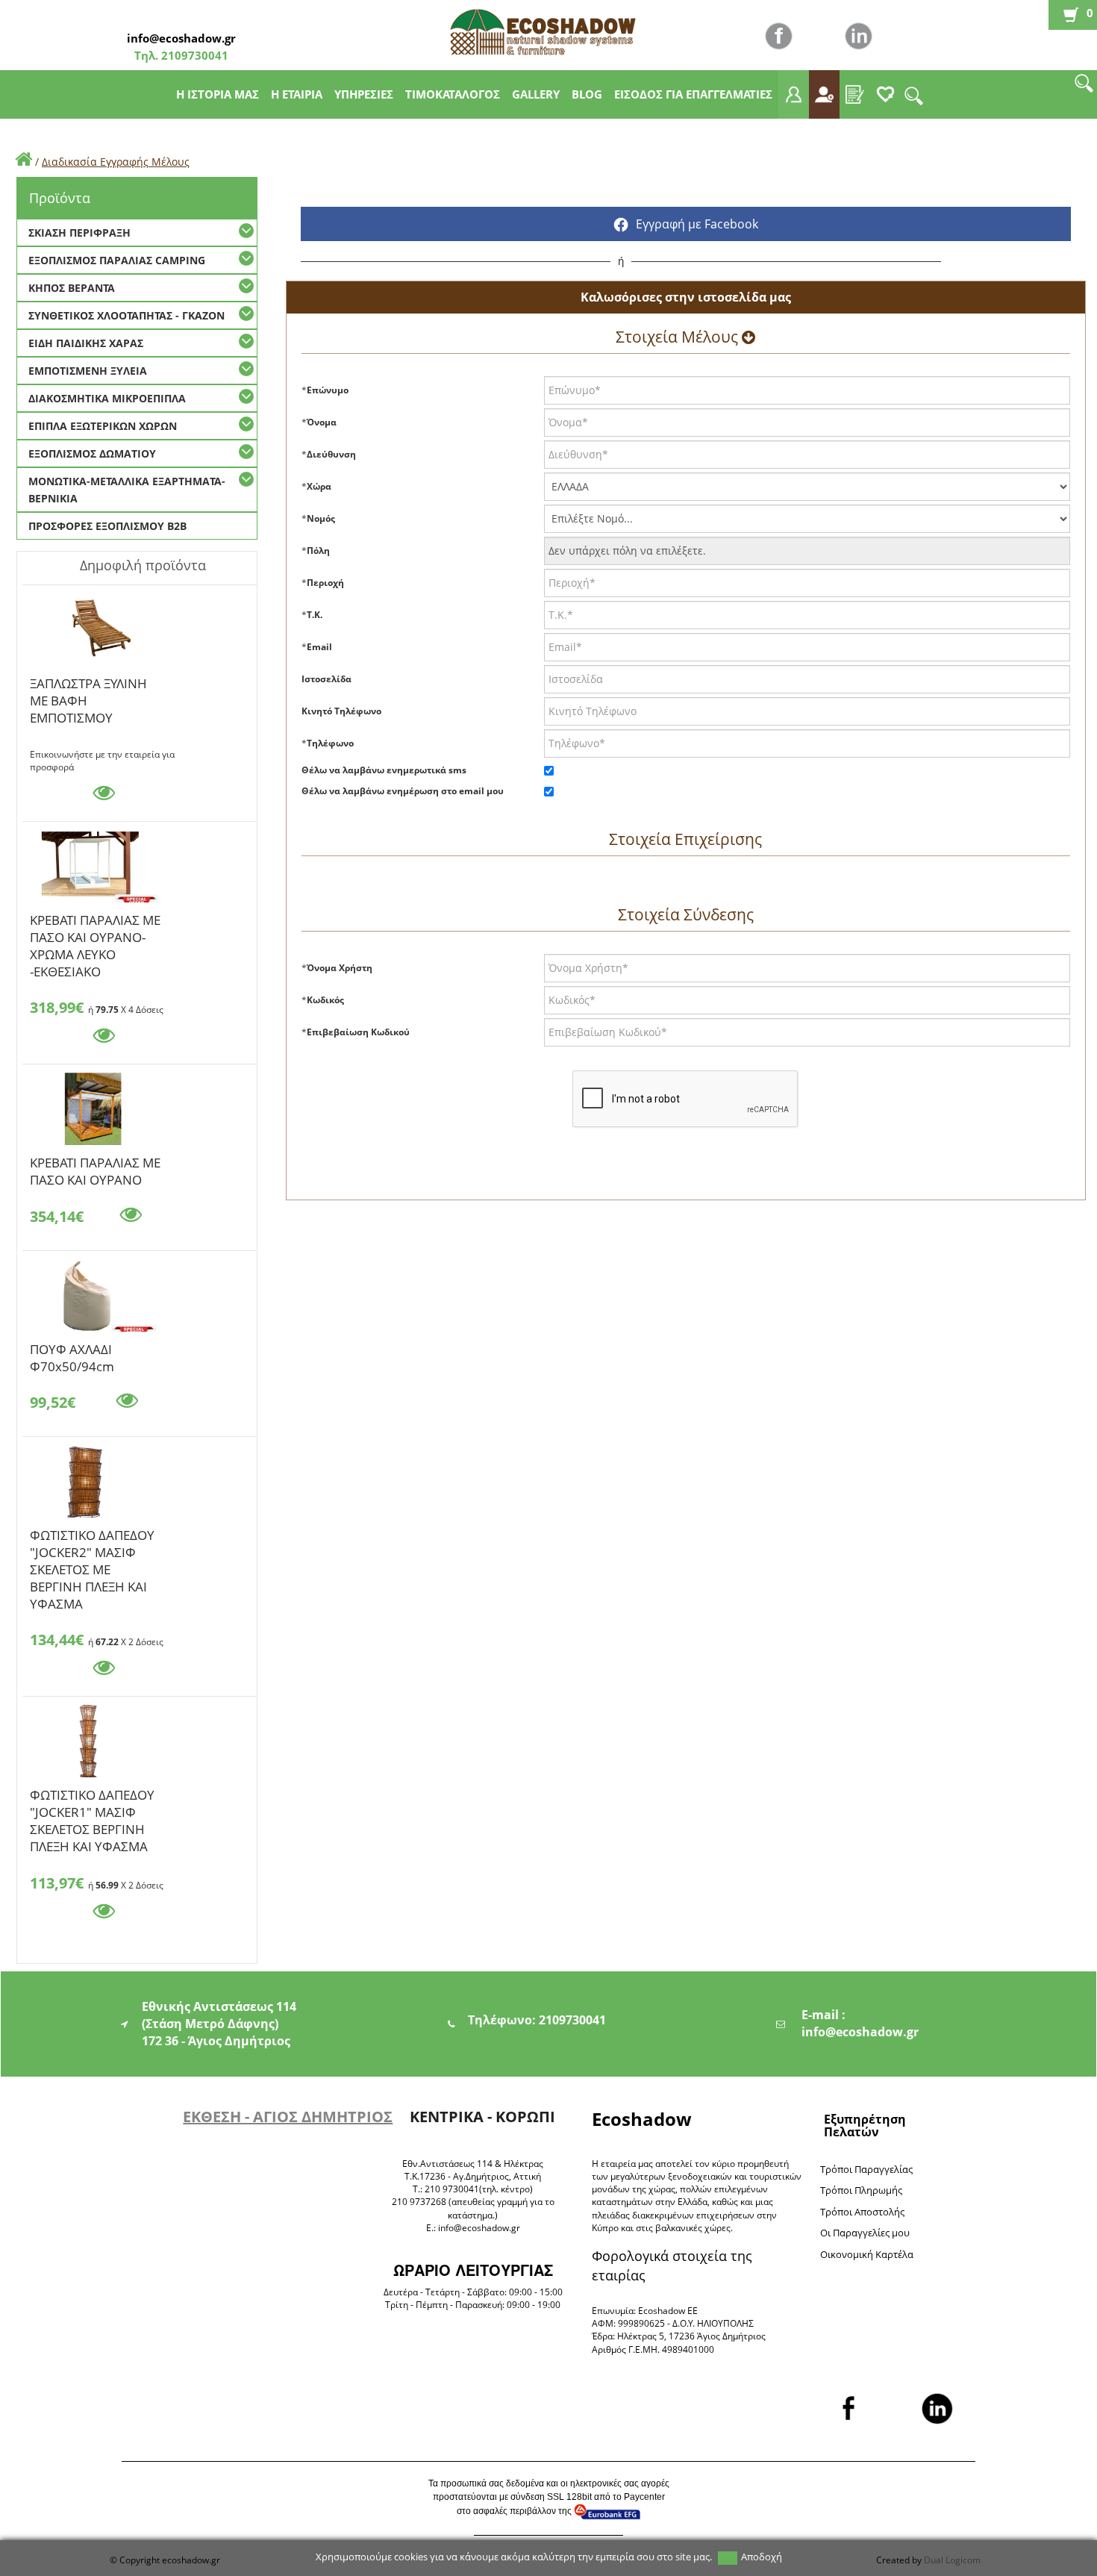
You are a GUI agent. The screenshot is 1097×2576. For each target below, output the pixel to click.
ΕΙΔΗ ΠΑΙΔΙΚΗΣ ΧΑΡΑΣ (86, 343)
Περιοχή (325, 583)
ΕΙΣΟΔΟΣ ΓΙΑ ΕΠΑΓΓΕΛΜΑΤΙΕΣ (693, 94)
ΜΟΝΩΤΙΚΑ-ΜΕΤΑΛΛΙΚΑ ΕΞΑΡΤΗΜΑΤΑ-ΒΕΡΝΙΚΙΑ (127, 490)
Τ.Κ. (315, 615)
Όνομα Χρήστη (340, 968)
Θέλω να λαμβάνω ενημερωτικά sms (384, 770)
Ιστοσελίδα (326, 679)
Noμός (321, 518)
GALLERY (536, 94)
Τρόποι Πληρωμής (861, 2190)
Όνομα (322, 422)
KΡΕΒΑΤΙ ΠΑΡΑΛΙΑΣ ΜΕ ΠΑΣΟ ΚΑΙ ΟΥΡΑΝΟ (95, 1165)
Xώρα (319, 486)
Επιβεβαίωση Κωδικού (358, 1032)
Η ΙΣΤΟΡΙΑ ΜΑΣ (218, 94)
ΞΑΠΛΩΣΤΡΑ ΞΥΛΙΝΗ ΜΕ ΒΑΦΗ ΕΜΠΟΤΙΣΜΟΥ (88, 686)
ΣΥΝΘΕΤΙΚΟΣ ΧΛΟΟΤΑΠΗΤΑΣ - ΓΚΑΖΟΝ (126, 315)
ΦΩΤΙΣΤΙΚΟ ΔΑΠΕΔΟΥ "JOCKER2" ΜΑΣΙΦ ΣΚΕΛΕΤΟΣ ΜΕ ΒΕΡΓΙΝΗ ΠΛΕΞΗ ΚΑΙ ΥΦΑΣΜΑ (92, 1538)
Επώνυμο (328, 390)
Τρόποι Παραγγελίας (866, 2169)
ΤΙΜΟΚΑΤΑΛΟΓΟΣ (453, 94)
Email (319, 647)
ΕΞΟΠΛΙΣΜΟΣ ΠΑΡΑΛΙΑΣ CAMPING (117, 260)
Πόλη (318, 551)
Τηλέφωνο (330, 743)
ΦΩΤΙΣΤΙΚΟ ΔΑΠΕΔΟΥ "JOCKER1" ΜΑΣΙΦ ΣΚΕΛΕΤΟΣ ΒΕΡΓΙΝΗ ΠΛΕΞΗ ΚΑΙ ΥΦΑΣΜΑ (92, 1797)
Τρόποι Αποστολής (862, 2212)
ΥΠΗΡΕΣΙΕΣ (364, 94)
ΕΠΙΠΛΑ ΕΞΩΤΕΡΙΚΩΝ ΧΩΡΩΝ (103, 426)
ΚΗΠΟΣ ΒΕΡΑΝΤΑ (72, 288)
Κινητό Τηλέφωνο (341, 711)
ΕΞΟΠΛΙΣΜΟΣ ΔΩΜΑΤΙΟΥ (92, 453)
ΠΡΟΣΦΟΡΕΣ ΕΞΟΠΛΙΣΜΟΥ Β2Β (107, 526)
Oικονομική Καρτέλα (867, 2254)
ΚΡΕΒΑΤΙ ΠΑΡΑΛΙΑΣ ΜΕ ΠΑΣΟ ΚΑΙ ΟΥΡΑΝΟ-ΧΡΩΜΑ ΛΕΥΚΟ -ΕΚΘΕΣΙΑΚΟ (95, 923)
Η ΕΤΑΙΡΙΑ (297, 94)
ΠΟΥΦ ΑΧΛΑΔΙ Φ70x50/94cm (72, 1352)
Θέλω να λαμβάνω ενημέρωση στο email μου (403, 791)
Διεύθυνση (331, 454)
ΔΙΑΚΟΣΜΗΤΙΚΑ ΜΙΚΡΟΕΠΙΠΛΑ (107, 398)
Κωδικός (325, 1000)
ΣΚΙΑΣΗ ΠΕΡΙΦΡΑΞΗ (79, 233)
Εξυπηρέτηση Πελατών (865, 2126)
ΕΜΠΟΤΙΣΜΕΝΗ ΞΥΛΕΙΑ (88, 371)
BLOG (587, 94)
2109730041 (193, 55)
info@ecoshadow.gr (181, 38)
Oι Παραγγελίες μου (865, 2233)
